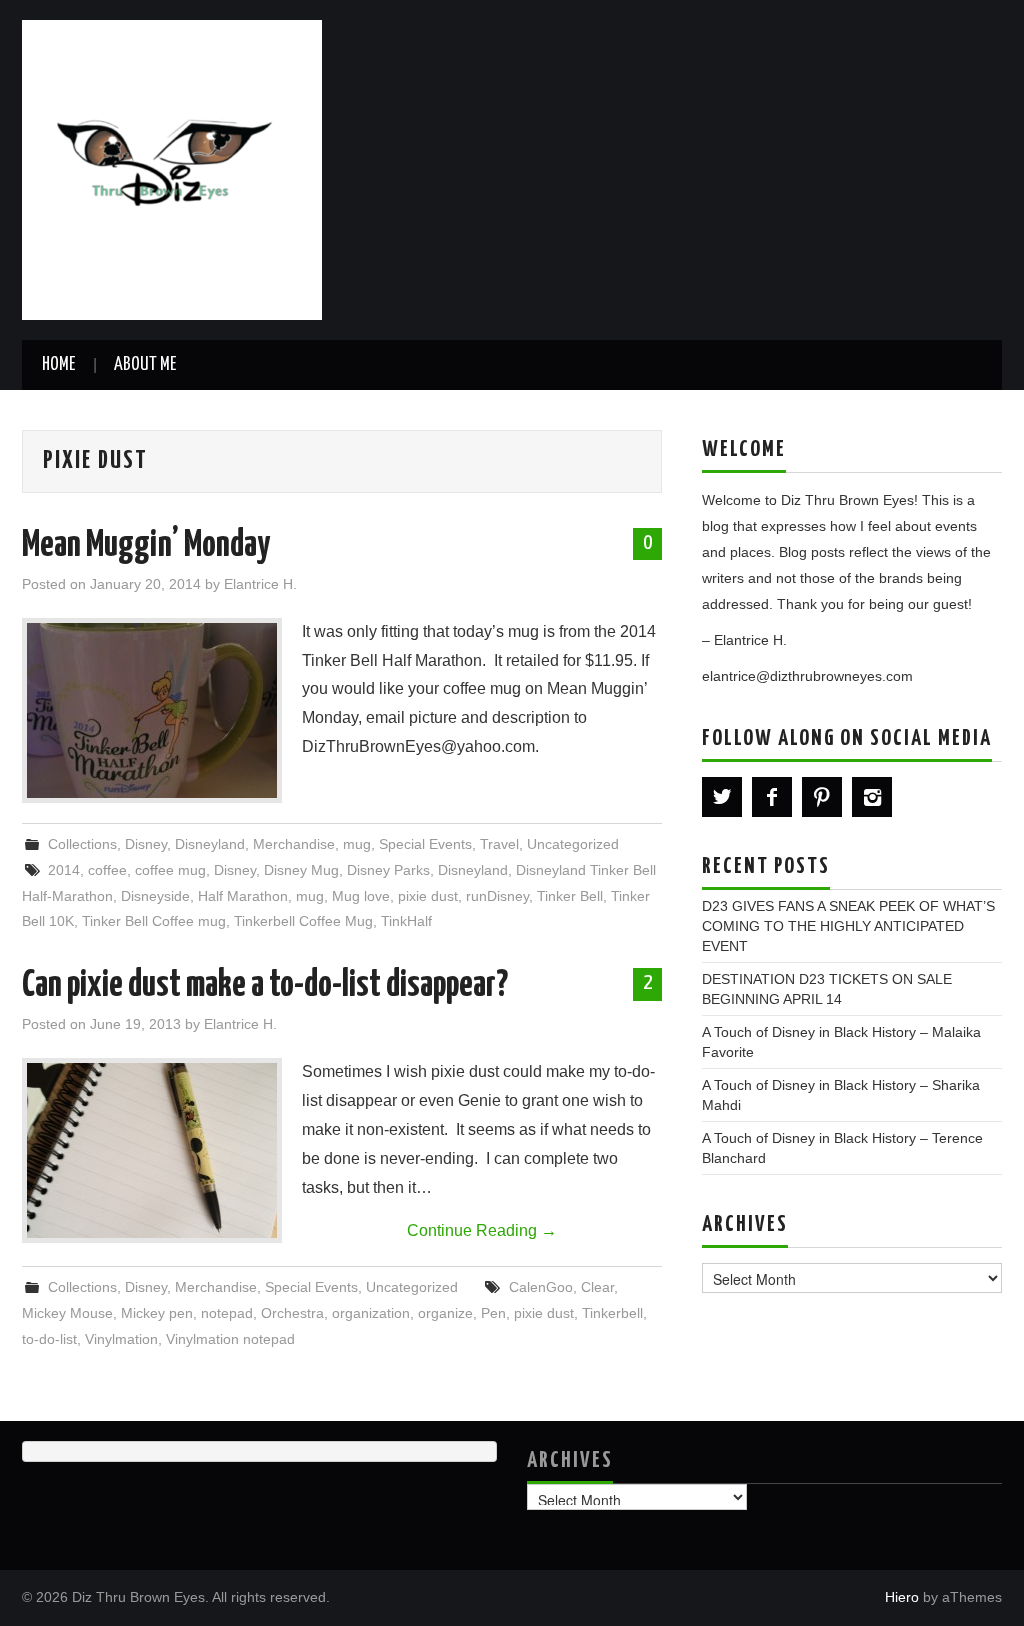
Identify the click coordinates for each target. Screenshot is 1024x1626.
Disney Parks (388, 870)
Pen (493, 1313)
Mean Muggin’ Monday (146, 546)
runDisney (497, 896)
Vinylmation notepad (230, 1339)
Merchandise (294, 844)
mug (357, 844)
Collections (82, 844)
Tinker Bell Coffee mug (154, 921)
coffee (107, 870)
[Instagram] (872, 797)
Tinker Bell (570, 896)
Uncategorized (573, 844)
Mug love (361, 896)
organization (371, 1313)
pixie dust (428, 896)
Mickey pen (157, 1313)
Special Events (425, 844)
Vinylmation (121, 1339)
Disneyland (210, 844)
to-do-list (49, 1339)
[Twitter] (722, 797)
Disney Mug (301, 870)
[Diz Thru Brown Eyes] (172, 168)
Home (58, 365)
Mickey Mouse (67, 1313)
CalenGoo (541, 1287)
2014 (64, 870)
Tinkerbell (612, 1313)
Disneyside (155, 896)
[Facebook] (772, 797)
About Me (145, 365)
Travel (499, 844)
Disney (146, 844)
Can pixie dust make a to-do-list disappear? (265, 986)
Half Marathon (243, 896)
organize (445, 1313)
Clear (597, 1287)
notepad (227, 1313)
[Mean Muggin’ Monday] (152, 710)
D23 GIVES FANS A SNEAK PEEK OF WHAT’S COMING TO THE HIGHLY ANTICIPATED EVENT (848, 926)
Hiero (902, 1597)
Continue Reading (482, 1230)
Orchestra (292, 1313)
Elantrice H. (260, 584)
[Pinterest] (822, 797)
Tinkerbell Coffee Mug (303, 921)
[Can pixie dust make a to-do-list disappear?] (152, 1150)
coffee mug (170, 870)
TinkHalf (406, 921)
